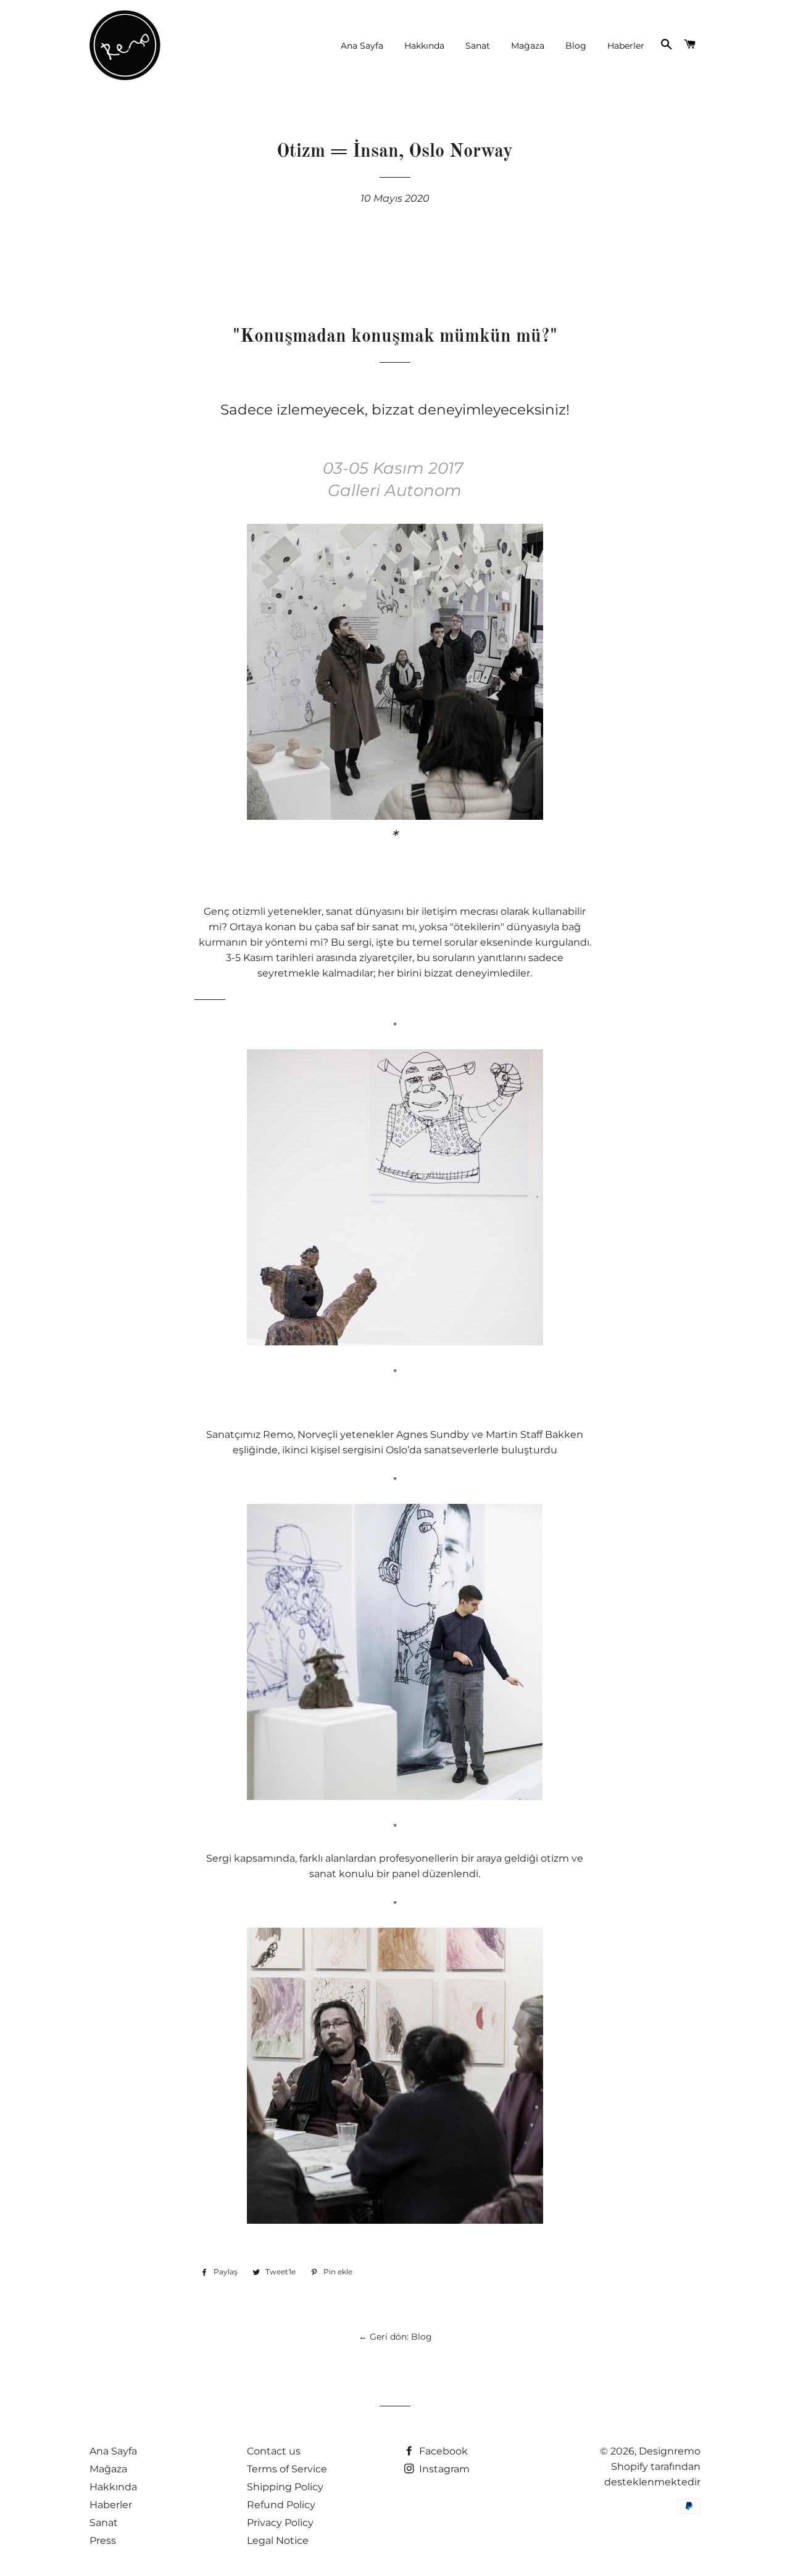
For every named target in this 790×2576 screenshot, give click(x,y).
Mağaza (528, 46)
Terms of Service (287, 2469)
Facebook (442, 2451)
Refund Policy (281, 2505)
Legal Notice (278, 2541)
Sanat (478, 46)
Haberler (626, 46)
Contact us (274, 2451)
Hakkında (424, 46)
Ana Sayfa (362, 46)
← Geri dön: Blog (395, 2337)
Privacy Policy (280, 2523)
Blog (576, 46)
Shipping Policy (285, 2487)
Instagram (443, 2469)
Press (103, 2541)
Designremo (670, 2451)
